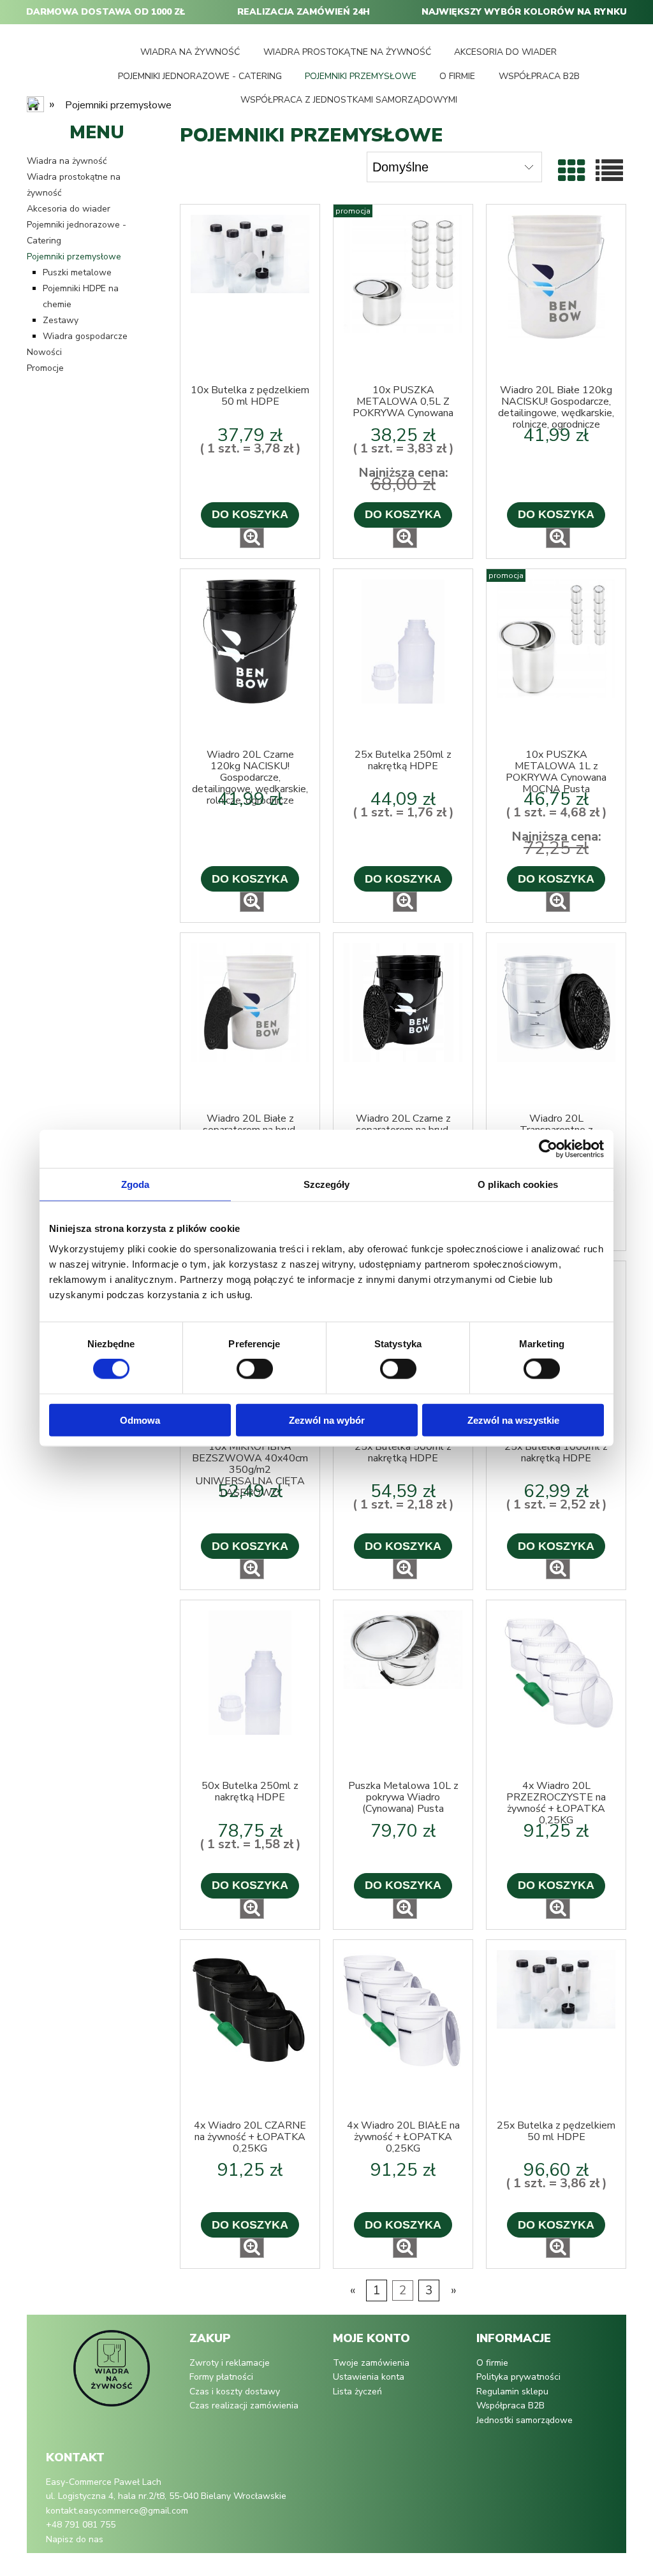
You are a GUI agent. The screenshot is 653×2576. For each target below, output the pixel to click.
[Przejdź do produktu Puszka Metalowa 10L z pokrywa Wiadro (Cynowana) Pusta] (403, 1690)
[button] (252, 538)
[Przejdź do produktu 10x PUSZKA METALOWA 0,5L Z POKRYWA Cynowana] (403, 294)
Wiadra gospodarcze (85, 336)
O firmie (492, 2363)
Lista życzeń (357, 2391)
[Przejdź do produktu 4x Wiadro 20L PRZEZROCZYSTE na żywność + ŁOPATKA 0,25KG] (556, 1690)
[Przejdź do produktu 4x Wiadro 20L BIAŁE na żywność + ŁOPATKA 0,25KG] (403, 2030)
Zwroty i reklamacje (230, 2363)
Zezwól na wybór (327, 1420)
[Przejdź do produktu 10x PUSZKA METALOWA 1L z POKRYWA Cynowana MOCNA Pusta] (556, 659)
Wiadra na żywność (67, 161)
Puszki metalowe (77, 272)
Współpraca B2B (510, 2406)
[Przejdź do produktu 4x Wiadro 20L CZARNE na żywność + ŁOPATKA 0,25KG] (250, 2030)
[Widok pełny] (609, 172)
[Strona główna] (36, 106)
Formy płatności (221, 2377)
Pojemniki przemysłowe (74, 257)
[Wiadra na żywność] (112, 2375)
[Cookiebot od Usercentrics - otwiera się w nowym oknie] (548, 1149)
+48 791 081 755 (81, 2525)
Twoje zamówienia (371, 2363)
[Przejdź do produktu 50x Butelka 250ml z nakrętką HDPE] (250, 1690)
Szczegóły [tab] (327, 1184)
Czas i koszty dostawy (235, 2391)
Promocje (45, 368)
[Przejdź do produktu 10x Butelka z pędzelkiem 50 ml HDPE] (250, 294)
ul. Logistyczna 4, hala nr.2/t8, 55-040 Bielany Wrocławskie (166, 2496)
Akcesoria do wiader (69, 209)
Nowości (44, 352)
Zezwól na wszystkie (513, 1420)
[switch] (255, 1369)
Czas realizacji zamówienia (244, 2406)
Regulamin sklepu (512, 2391)
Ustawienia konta (369, 2377)
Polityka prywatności (518, 2377)
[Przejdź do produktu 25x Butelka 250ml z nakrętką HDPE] (403, 659)
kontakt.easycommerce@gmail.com (117, 2511)
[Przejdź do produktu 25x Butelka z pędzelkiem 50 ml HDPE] (556, 2030)
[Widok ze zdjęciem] (572, 172)
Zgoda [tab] (136, 1184)
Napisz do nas (75, 2539)
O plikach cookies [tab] (518, 1184)
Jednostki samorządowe (525, 2420)
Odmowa (140, 1420)
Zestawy (61, 320)
